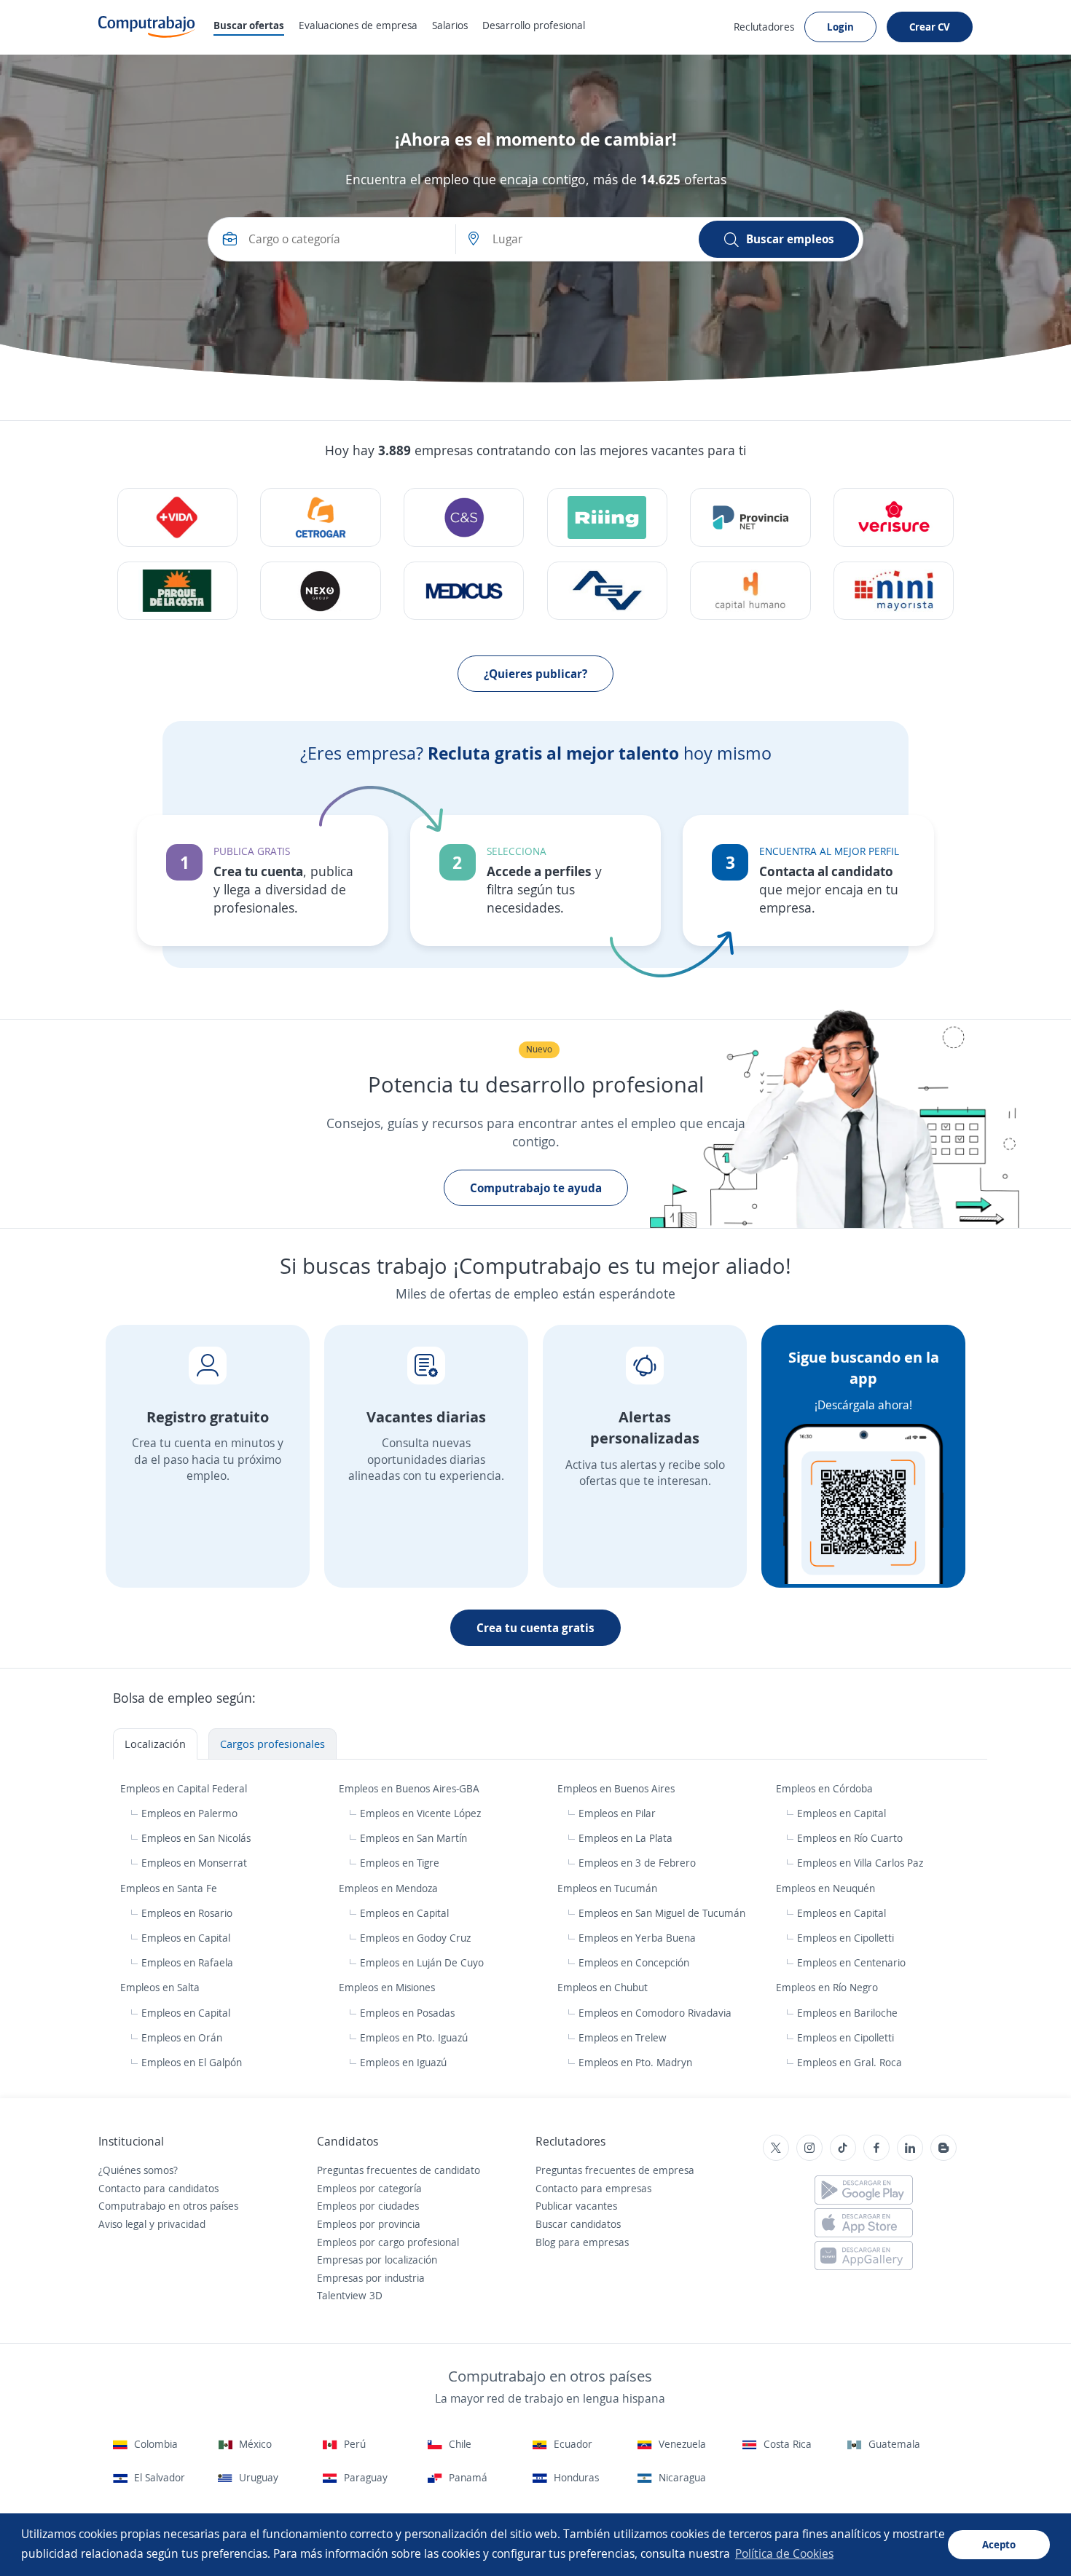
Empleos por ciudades (368, 2206)
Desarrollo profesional (534, 25)
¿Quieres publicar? (535, 674)
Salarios (450, 25)
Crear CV (930, 27)
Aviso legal (122, 2224)
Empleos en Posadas (407, 2013)
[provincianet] (750, 517)
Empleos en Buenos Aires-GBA (411, 1788)
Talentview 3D (350, 2295)
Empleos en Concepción (634, 1962)
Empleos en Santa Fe (170, 1888)
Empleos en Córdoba (826, 1788)
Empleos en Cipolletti (846, 1938)
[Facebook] (876, 2148)
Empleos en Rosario (187, 1913)
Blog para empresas (582, 2242)
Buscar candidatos (578, 2224)
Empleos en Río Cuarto (850, 1838)
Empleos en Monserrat (194, 1863)
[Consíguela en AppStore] (864, 2223)
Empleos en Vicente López (420, 1813)
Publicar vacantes (576, 2206)
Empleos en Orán (182, 2037)
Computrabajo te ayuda (536, 1188)
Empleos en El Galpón (192, 2062)
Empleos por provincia (369, 2224)
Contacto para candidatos (158, 2188)
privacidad (181, 2224)
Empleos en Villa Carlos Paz (860, 1863)
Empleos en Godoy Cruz (415, 1938)
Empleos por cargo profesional (388, 2242)
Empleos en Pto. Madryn (635, 2062)
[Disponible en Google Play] (864, 2190)
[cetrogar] (320, 517)
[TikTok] (843, 2148)
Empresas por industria (371, 2278)
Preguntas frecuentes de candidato (399, 2170)
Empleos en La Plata (625, 1838)
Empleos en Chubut (604, 1987)
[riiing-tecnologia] (177, 517)
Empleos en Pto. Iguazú (414, 2037)
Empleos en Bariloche (847, 2013)
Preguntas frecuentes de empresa (615, 2170)
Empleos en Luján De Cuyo (422, 1962)
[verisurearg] (894, 517)
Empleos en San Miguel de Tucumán (662, 1913)
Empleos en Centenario (851, 1962)
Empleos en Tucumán (609, 1888)
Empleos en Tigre (400, 1863)
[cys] (464, 517)
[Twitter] (776, 2148)
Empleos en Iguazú (403, 2062)
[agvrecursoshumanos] (607, 591)
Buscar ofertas (249, 25)
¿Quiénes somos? (138, 2170)
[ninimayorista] (894, 591)
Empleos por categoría (369, 2188)
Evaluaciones (358, 25)
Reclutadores (764, 27)
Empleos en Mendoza (390, 1888)
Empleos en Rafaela (187, 1962)
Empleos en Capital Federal (185, 1788)
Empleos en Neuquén (827, 1888)
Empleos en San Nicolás (196, 1838)
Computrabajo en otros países (168, 2206)
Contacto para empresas (593, 2188)
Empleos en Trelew (623, 2037)
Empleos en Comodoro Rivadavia (655, 2013)
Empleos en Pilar (617, 1813)
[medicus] (464, 591)
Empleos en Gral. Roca (850, 2062)
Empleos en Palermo (189, 1813)
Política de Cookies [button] (784, 2553)
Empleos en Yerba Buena (637, 1938)
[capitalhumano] (750, 591)
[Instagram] (809, 2148)
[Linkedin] (910, 2148)
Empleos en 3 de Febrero (637, 1863)
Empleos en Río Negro (828, 1987)
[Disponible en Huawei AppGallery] (864, 2256)
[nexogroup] (320, 591)
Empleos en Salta (161, 1987)
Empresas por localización (377, 2260)
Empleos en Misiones (388, 1987)
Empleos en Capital (841, 1813)
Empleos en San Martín (413, 1838)
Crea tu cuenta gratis (535, 1628)
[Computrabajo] (147, 27)
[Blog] (943, 2148)
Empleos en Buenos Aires (617, 1788)
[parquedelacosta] (177, 591)
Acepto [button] (999, 2544)
